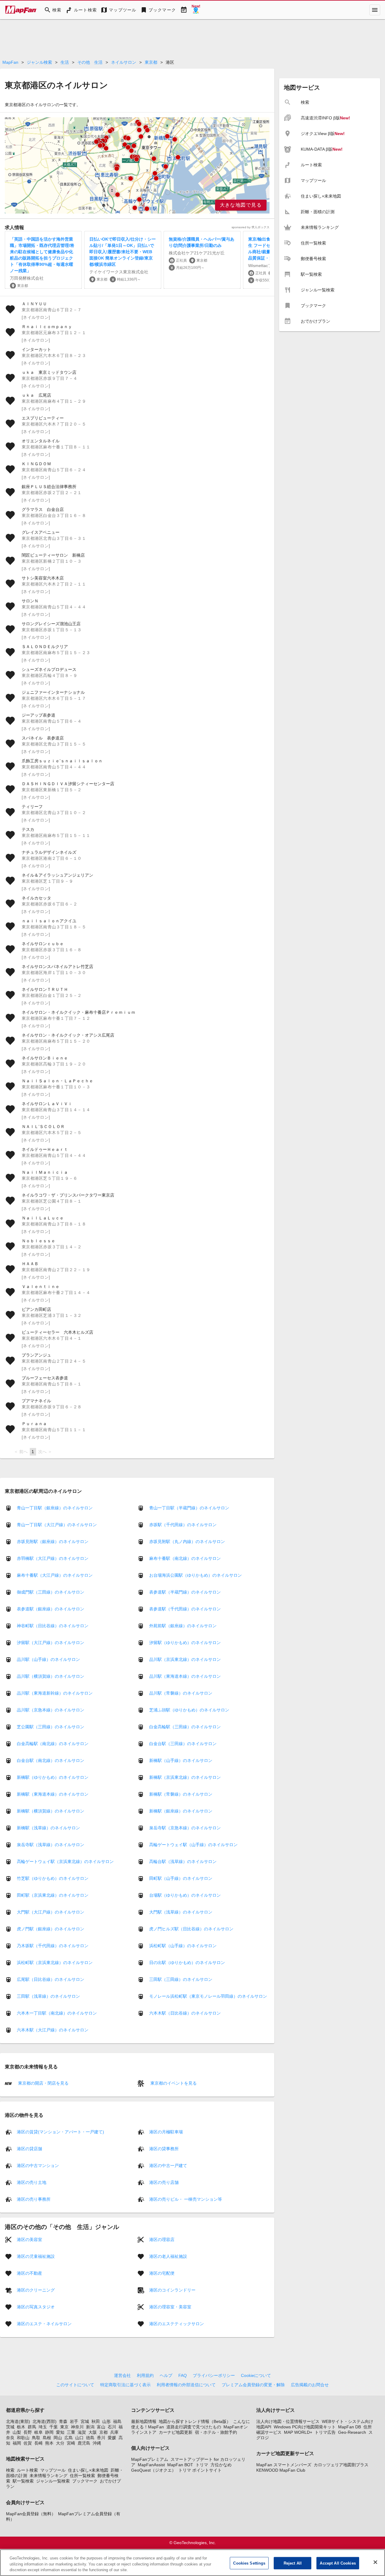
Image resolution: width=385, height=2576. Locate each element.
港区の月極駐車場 (166, 2132)
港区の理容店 (162, 2239)
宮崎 (71, 2443)
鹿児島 (84, 2443)
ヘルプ (166, 2375)
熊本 (49, 2443)
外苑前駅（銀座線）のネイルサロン (183, 1626)
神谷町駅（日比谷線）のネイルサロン (53, 1626)
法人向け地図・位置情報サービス (288, 2421)
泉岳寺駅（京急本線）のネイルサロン (185, 1828)
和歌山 (23, 2438)
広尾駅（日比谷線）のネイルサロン (51, 1979)
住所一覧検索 (82, 2476)
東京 (64, 2427)
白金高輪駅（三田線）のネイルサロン (185, 1727)
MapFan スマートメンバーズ (284, 2465)
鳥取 (36, 2438)
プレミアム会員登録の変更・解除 (253, 2385)
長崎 (38, 2443)
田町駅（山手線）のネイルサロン (181, 1878)
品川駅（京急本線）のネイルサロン (51, 1710)
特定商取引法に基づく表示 (125, 2385)
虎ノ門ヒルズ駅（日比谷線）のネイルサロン (191, 1929)
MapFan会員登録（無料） (31, 2514)
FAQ (183, 2375)
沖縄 (97, 2443)
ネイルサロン (124, 62)
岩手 (74, 2421)
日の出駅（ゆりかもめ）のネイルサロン (187, 1963)
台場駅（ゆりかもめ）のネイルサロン (185, 1895)
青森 (63, 2421)
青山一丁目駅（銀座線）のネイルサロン (55, 1508)
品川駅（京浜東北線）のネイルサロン (185, 1659)
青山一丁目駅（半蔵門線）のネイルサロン (189, 1508)
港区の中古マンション (38, 2165)
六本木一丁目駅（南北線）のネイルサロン (57, 2013)
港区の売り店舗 (164, 2182)
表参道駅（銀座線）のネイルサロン (51, 1609)
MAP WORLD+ (298, 2432)
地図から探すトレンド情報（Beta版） (195, 2421)
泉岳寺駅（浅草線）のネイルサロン (51, 1845)
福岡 (17, 2443)
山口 (79, 2438)
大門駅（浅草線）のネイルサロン (181, 1912)
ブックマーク (85, 2481)
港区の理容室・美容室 (170, 2307)
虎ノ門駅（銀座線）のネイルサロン (51, 1929)
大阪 (93, 2432)
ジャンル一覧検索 (53, 2481)
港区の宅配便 (162, 2273)
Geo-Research (352, 2432)
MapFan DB (350, 2427)
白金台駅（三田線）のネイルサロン (183, 1744)
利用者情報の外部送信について (186, 2385)
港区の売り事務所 (34, 2199)
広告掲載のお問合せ (310, 2385)
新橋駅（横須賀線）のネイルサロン (51, 1811)
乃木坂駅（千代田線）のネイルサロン (53, 1946)
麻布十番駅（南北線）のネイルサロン (185, 1558)
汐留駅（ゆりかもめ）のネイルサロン (185, 1643)
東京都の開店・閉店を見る (43, 2083)
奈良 (10, 2438)
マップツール (53, 2470)
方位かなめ (221, 2465)
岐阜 (38, 2432)
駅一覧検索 (23, 2481)
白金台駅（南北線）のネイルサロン (51, 1760)
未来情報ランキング (48, 2476)
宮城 (85, 2421)
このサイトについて (75, 2385)
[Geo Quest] (196, 10)
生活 (65, 62)
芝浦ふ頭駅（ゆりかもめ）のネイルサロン (189, 1710)
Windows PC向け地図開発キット (305, 2427)
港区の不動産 (29, 2273)
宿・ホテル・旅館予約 (216, 2432)
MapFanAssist (151, 2465)
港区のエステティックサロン (177, 2323)
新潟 (90, 2427)
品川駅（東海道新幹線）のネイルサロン (55, 1693)
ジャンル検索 (39, 62)
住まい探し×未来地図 (88, 2470)
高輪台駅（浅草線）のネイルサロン (183, 1861)
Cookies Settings (249, 2563)
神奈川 (77, 2427)
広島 (69, 2438)
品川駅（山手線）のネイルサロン (48, 1659)
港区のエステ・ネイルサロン (44, 2323)
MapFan (10, 62)
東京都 (151, 62)
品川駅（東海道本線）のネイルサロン (185, 1676)
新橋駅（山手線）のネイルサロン (181, 1760)
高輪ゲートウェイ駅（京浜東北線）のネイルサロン (65, 1861)
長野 (28, 2432)
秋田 (96, 2421)
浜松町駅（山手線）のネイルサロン (183, 1946)
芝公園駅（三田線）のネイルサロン (51, 1727)
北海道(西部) (45, 2421)
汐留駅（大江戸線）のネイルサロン (51, 1643)
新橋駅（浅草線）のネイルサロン (48, 1828)
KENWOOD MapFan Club (281, 2470)
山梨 (17, 2432)
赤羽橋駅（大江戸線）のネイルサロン (53, 1558)
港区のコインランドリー (172, 2290)
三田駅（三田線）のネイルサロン (181, 1979)
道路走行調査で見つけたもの (194, 2427)
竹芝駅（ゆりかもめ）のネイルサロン (53, 1878)
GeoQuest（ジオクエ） (154, 2470)
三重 (71, 2432)
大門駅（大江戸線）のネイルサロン (51, 1912)
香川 (101, 2438)
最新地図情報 (144, 2421)
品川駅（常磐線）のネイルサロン (181, 1693)
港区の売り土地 (32, 2182)
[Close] (375, 2562)
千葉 (54, 2427)
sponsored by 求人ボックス (251, 227)
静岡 (49, 2432)
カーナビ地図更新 (176, 2432)
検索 (10, 2470)
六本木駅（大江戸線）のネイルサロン (53, 2030)
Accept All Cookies (338, 2563)
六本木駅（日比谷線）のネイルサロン (185, 2013)
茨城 (10, 2427)
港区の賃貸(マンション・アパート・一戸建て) (60, 2132)
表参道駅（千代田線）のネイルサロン (185, 1609)
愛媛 (112, 2438)
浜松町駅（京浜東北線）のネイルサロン (55, 1963)
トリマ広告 (325, 2432)
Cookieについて (256, 2375)
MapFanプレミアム (150, 2459)
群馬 (32, 2427)
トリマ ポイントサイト (200, 2470)
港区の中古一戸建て (168, 2165)
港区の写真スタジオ (36, 2307)
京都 (103, 2432)
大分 (60, 2443)
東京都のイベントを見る (173, 2083)
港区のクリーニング (36, 2290)
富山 (101, 2427)
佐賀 (28, 2443)
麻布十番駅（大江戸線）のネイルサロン (55, 1575)
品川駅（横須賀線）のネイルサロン (51, 1676)
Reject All (293, 2563)
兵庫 (114, 2432)
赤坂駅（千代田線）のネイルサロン (183, 1525)
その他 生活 (90, 62)
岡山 (58, 2438)
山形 (106, 2421)
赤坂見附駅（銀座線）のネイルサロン (53, 1542)
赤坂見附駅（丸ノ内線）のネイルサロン (187, 1542)
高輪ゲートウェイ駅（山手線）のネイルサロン (193, 1845)
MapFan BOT (180, 2465)
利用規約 (145, 2375)
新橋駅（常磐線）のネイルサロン (181, 1794)
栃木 (21, 2427)
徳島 (90, 2438)
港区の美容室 (29, 2239)
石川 (112, 2427)
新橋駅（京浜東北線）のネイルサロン (185, 1777)
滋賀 (82, 2432)
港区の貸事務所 (164, 2148)
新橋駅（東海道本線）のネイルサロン (53, 1794)
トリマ (202, 2465)
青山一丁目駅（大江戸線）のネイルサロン (57, 1525)
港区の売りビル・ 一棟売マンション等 (186, 2199)
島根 (47, 2438)
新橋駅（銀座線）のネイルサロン (181, 1811)
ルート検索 (27, 2470)
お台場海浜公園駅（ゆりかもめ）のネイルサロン (196, 1575)
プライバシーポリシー (214, 2375)
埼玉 (43, 2427)
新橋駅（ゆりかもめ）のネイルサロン (53, 1777)
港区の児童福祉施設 (36, 2256)
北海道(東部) (18, 2421)
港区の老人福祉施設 (168, 2256)
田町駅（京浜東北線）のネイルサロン (53, 1895)
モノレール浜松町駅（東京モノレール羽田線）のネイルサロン (208, 1996)
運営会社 (122, 2375)
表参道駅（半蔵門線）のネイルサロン (185, 1592)
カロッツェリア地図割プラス (341, 2465)
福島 (117, 2421)
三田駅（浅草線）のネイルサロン (48, 1996)
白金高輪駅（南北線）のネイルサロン (53, 1744)
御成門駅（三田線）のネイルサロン (51, 1592)
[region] (137, 165)
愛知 (60, 2432)
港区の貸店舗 (29, 2148)
